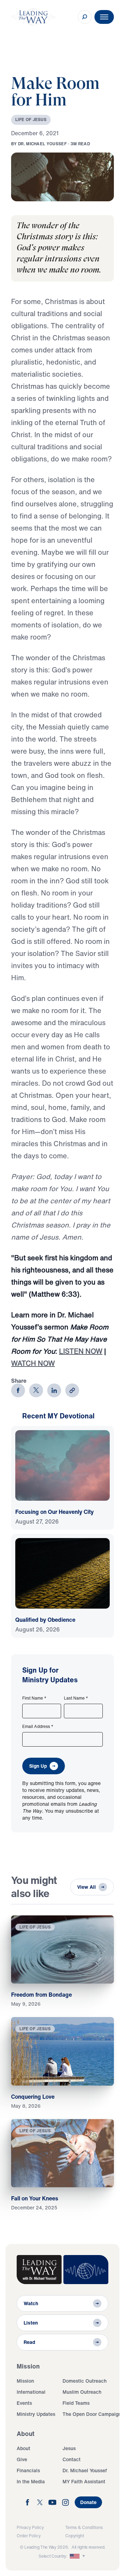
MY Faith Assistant (84, 2481)
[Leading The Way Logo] (33, 17)
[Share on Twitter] (36, 1390)
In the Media (31, 2481)
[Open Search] (85, 17)
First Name (34, 1698)
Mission (25, 2381)
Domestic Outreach (85, 2381)
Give (22, 2459)
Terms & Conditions (84, 2527)
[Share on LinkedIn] (54, 1390)
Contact (72, 2459)
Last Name (76, 1698)
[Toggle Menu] (104, 17)
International (31, 2392)
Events (24, 2403)
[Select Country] (78, 2556)
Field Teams (76, 2403)
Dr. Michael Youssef (85, 2470)
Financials (28, 2470)
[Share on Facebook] (18, 1390)
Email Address (38, 1727)
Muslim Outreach (82, 2392)
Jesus (69, 2448)
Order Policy (29, 2536)
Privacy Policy (30, 2527)
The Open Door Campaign (92, 2414)
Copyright (75, 2536)
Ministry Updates (36, 2414)
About (23, 2448)
